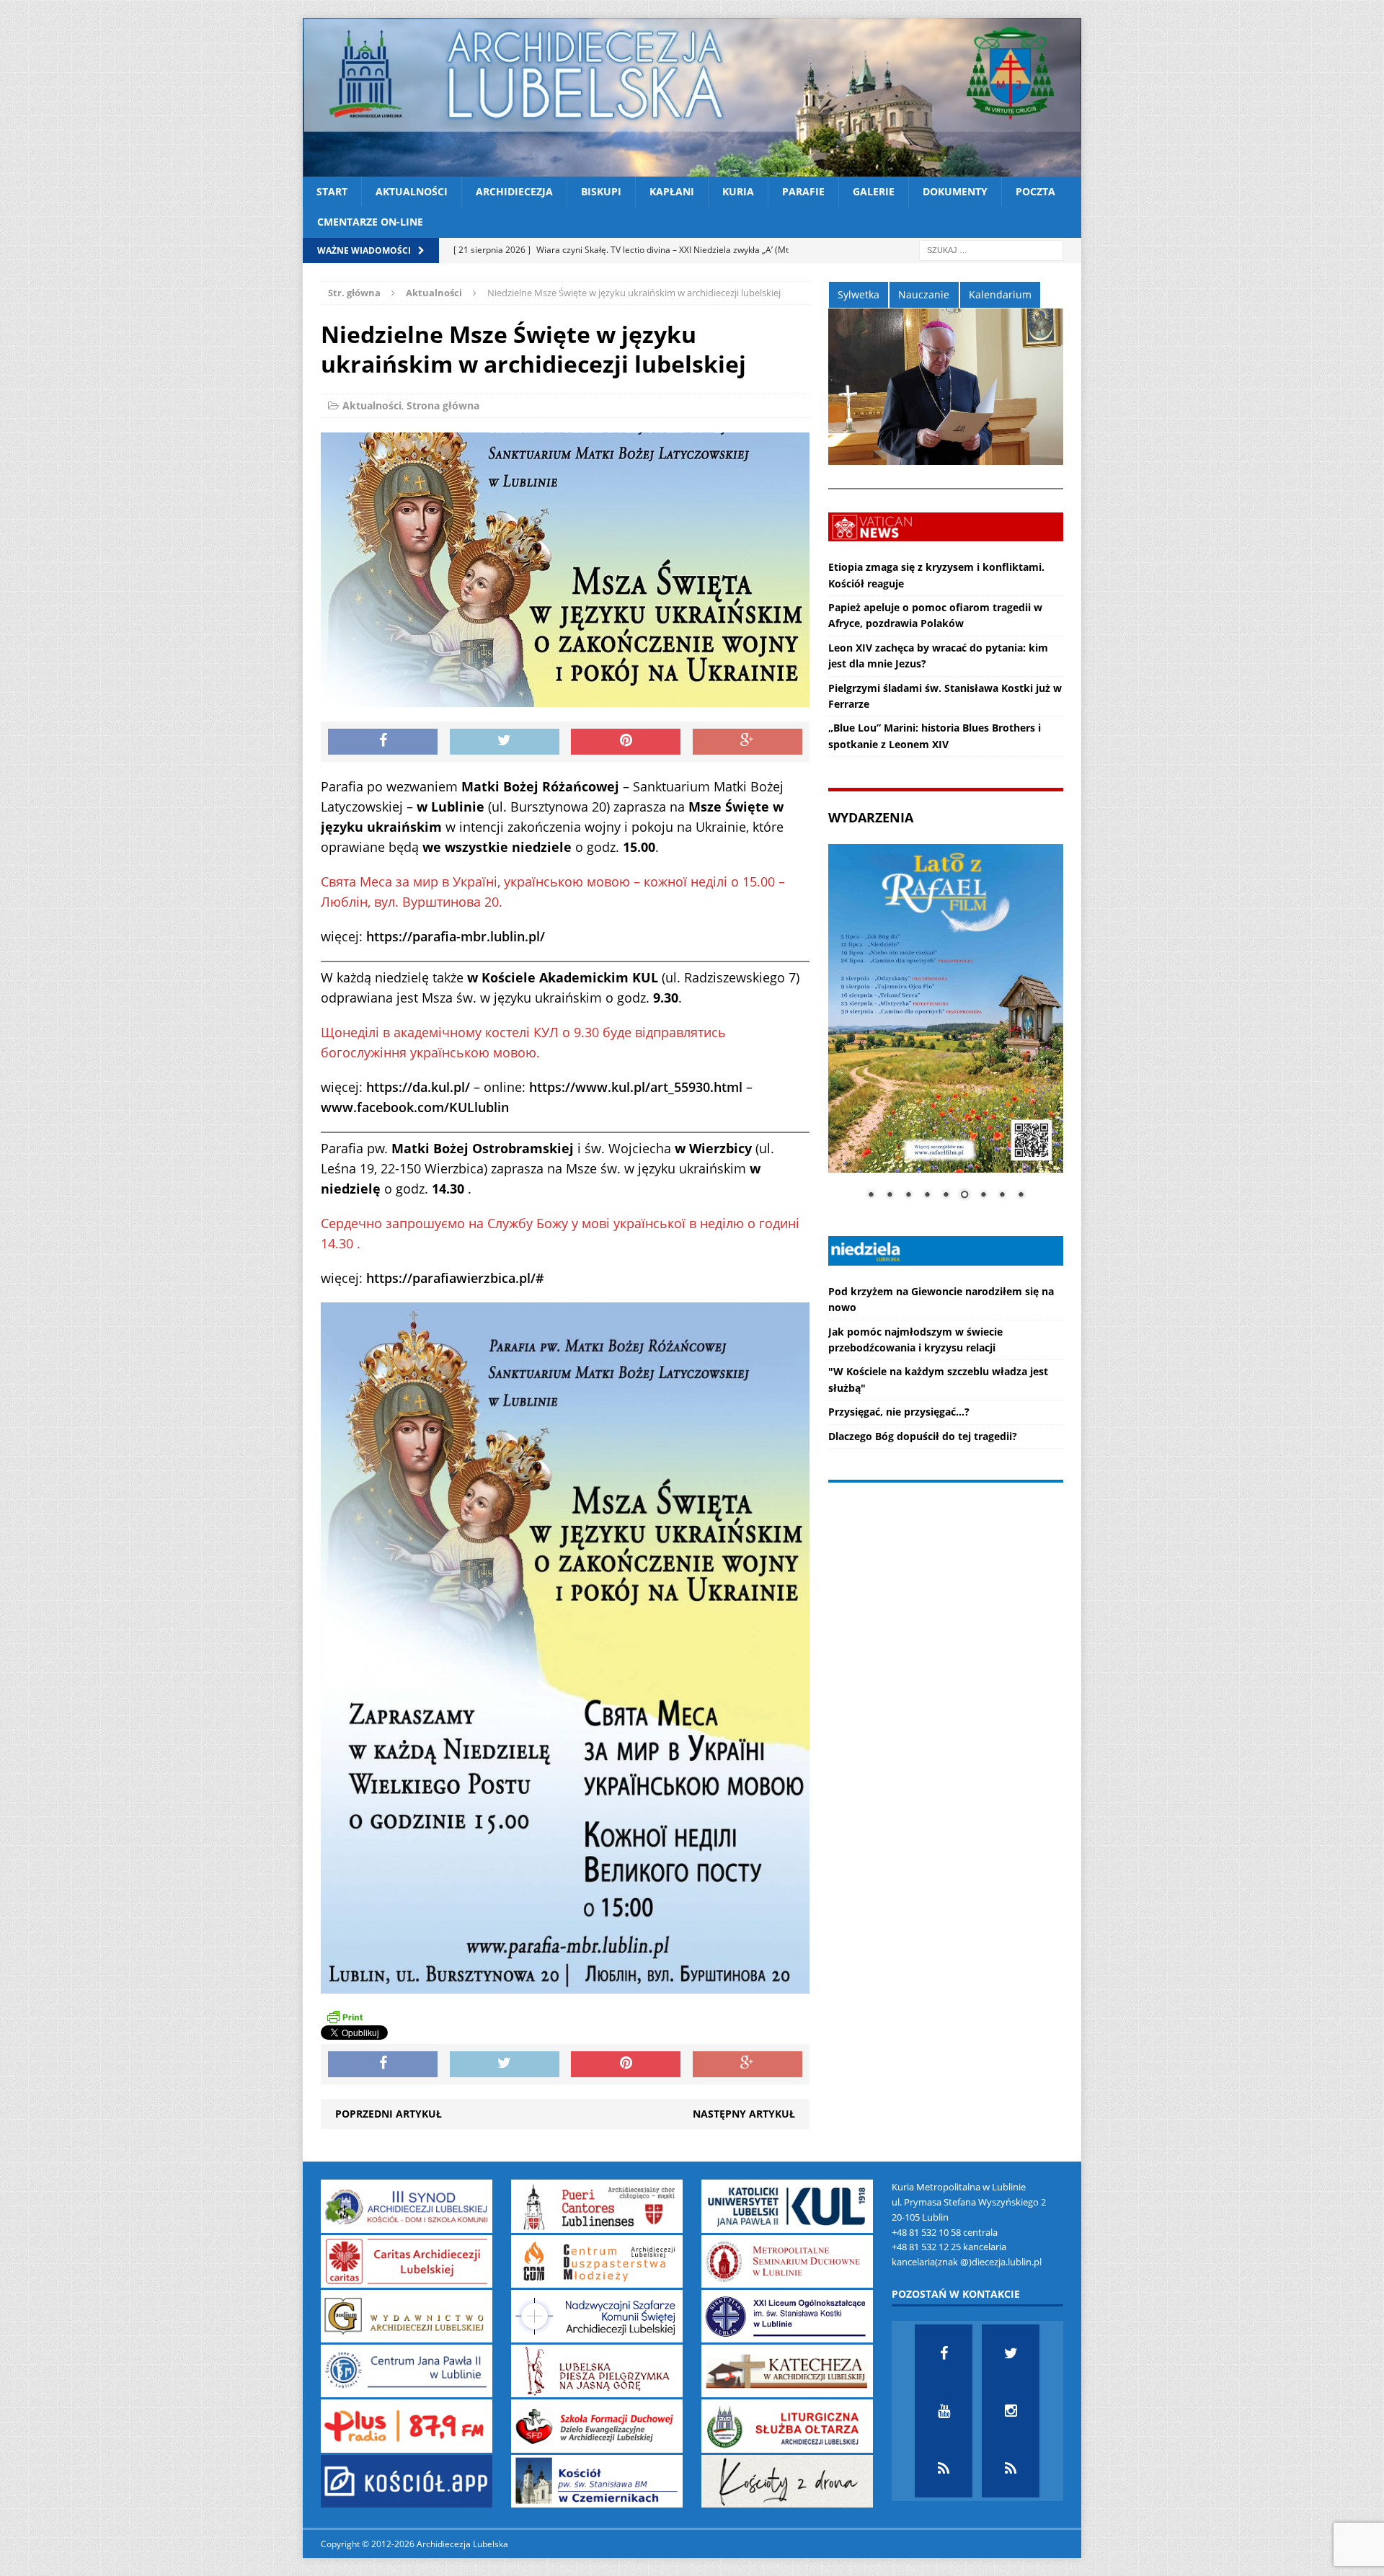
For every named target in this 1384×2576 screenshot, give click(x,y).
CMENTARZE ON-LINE (370, 222)
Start (332, 191)
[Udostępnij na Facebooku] (383, 742)
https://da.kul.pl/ (418, 1087)
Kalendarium (1000, 294)
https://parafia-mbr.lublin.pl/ (456, 936)
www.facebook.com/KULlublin (415, 1107)
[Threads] (1011, 2469)
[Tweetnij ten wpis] (505, 742)
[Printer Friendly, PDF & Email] (345, 2017)
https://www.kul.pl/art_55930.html (636, 1087)
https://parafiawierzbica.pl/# (455, 1278)
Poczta (1035, 191)
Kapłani (672, 191)
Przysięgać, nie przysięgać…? (899, 1412)
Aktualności (412, 191)
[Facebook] (944, 2353)
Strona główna (443, 405)
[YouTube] (944, 2411)
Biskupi (601, 191)
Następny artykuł (744, 2114)
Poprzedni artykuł (389, 2114)
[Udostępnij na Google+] (748, 742)
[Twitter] (1011, 2353)
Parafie (803, 191)
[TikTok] (944, 2469)
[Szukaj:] (991, 249)
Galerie (874, 191)
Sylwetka (859, 294)
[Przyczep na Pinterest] (626, 742)
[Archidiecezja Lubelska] (692, 97)
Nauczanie (924, 294)
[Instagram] (1011, 2411)
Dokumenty (955, 191)
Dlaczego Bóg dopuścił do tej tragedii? (923, 1436)
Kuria (738, 191)
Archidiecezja (514, 191)
